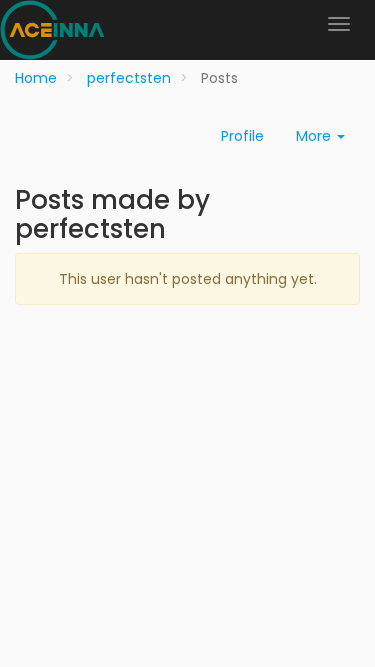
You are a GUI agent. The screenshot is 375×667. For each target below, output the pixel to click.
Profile (242, 136)
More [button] (315, 136)
